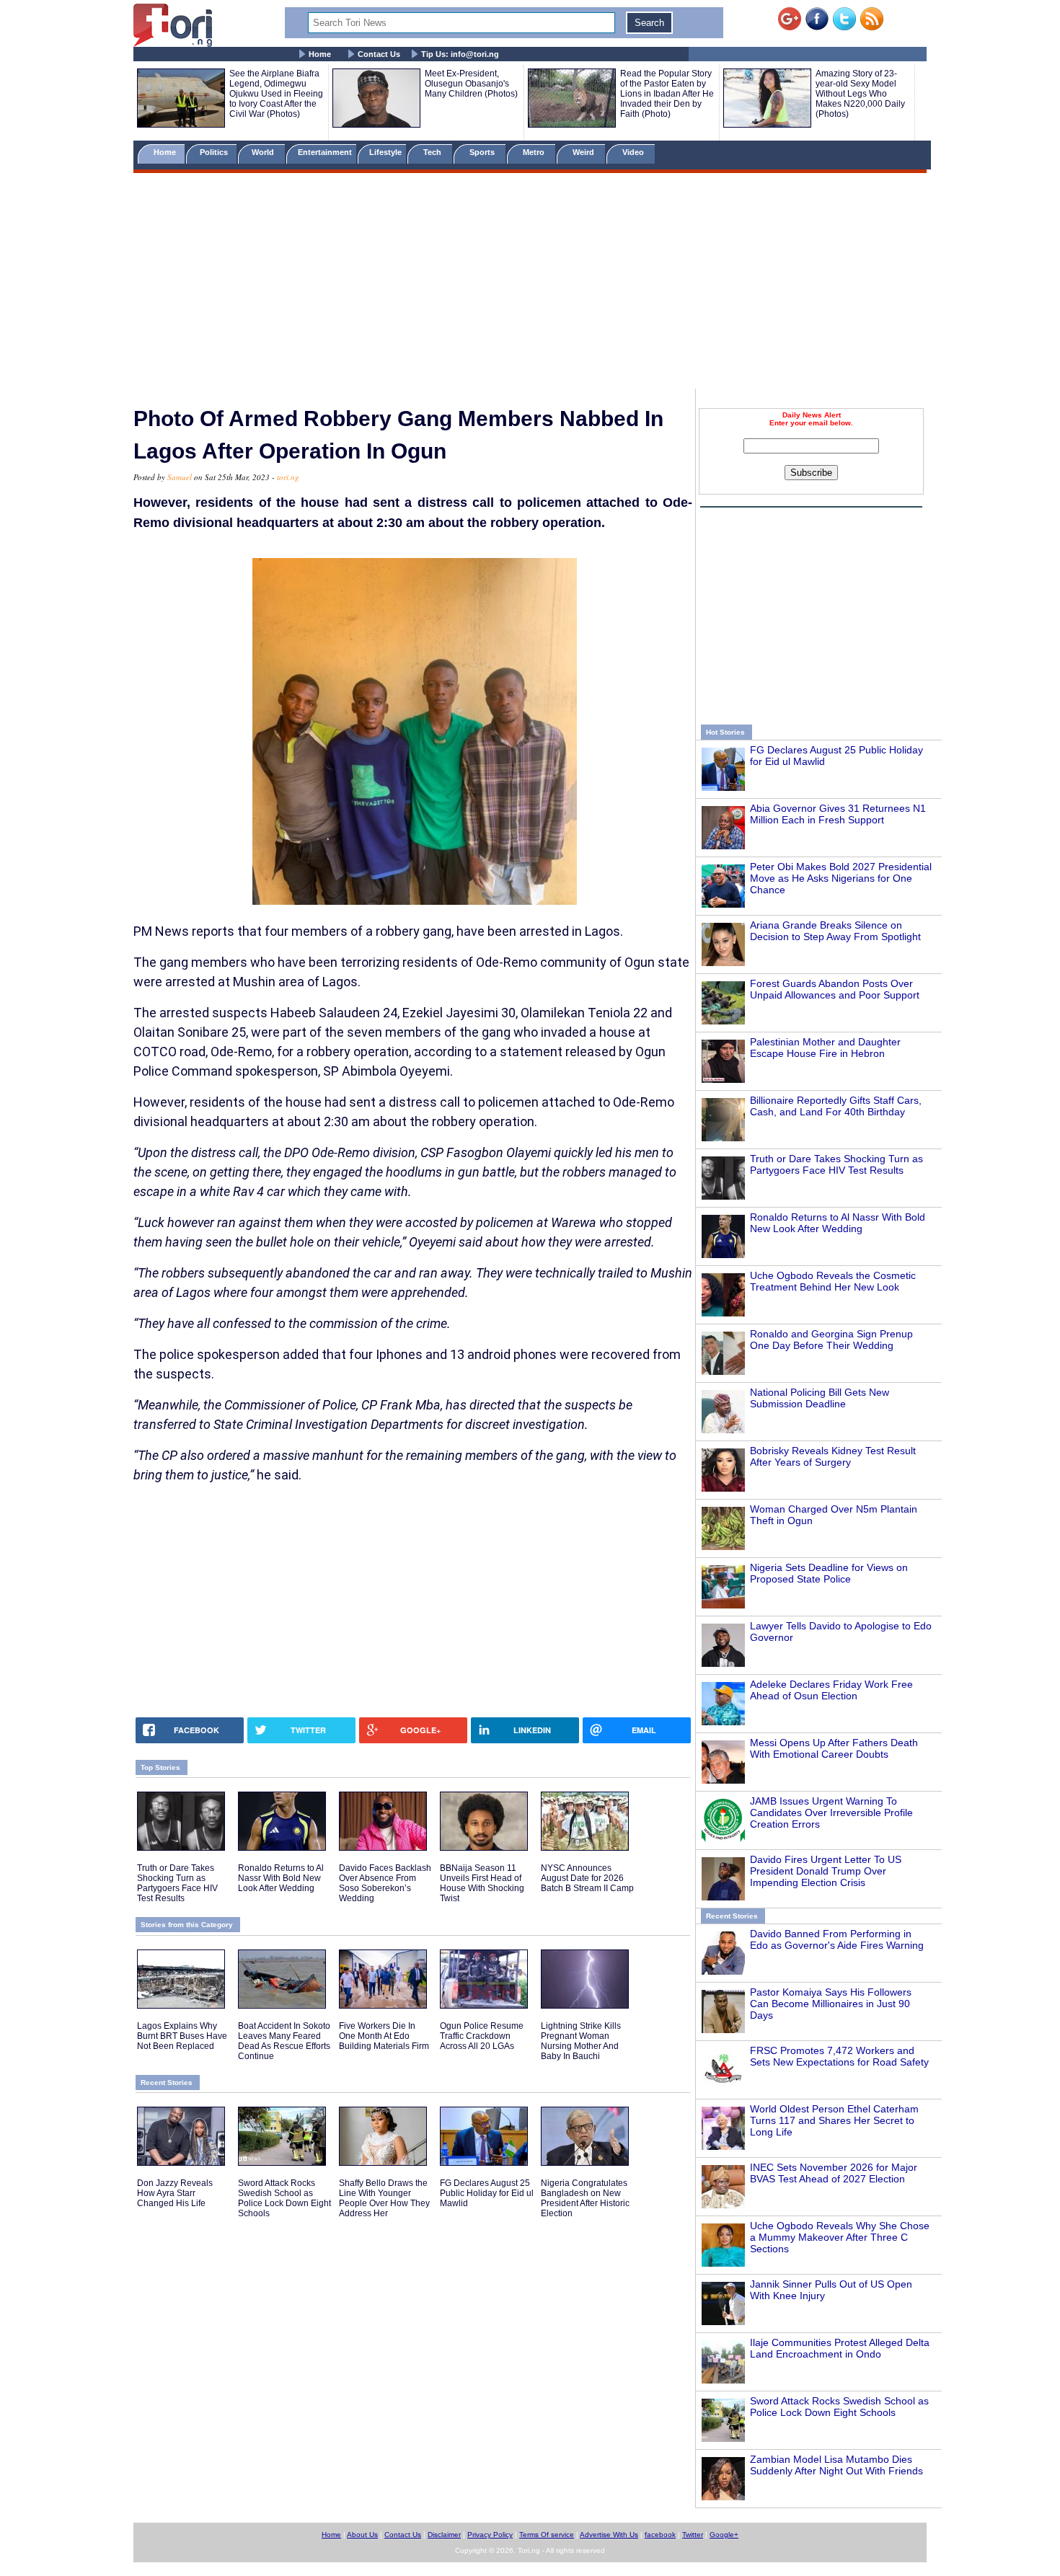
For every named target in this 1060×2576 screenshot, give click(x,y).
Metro (535, 152)
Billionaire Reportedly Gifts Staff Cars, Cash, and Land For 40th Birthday (836, 1106)
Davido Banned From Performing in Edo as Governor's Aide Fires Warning (837, 1939)
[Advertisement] (530, 283)
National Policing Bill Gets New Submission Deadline (820, 1398)
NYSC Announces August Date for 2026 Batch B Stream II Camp (587, 1878)
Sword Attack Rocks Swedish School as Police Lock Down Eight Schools (839, 2407)
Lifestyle (385, 152)
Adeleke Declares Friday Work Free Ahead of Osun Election (831, 1690)
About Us (362, 2535)
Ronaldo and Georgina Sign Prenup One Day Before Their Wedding (831, 1340)
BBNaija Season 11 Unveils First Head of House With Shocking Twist (482, 1883)
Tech (433, 152)
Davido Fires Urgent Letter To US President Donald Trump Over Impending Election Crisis (826, 1871)
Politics (215, 152)
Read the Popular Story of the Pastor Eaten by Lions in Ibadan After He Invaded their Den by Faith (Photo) (667, 94)
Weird (584, 152)
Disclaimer (444, 2535)
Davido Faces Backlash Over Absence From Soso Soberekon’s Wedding (385, 1883)
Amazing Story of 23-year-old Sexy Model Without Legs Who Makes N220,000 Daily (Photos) (860, 94)
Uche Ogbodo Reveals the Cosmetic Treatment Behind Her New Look (833, 1281)
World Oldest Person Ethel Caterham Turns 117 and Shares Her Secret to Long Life (834, 2120)
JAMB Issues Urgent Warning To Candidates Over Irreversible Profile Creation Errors (831, 1813)
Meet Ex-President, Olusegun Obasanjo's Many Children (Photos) (471, 84)
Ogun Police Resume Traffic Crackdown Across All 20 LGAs (482, 2036)
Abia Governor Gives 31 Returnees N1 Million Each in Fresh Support (838, 814)
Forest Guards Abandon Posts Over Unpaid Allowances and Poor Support (835, 989)
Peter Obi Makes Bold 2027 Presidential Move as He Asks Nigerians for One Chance (841, 878)
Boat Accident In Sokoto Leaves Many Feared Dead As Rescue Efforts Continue (284, 2041)
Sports (483, 152)
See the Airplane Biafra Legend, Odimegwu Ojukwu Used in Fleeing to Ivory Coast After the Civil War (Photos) (276, 94)
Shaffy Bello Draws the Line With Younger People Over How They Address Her (384, 2198)
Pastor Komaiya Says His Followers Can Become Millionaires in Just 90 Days (831, 2004)
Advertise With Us (609, 2535)
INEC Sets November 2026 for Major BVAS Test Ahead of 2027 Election (834, 2173)
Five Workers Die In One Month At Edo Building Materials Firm (384, 2036)
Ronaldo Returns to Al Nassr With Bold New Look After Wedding (838, 1223)
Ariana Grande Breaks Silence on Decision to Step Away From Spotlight (835, 931)
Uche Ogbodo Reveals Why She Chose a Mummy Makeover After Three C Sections (840, 2237)
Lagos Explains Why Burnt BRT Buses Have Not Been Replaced (182, 2036)
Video (634, 152)
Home (320, 54)
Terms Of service (547, 2535)
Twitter (693, 2535)
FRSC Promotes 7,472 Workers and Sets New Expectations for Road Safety (839, 2056)
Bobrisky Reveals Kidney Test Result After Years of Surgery (833, 1456)
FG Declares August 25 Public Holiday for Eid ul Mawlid (487, 2193)
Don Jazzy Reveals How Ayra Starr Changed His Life (175, 2193)
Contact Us (379, 54)
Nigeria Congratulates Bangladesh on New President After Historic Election (585, 2198)
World (265, 152)
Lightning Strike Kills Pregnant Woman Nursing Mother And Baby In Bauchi (581, 2041)
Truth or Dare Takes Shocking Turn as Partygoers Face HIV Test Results (836, 1164)
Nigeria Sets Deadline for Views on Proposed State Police (829, 1573)
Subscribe (811, 473)
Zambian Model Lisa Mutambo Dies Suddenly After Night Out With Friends (836, 2465)
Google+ (724, 2535)
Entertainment (325, 152)
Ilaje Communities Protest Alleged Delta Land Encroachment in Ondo (840, 2348)
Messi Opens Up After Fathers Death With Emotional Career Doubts (834, 1748)
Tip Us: (460, 54)
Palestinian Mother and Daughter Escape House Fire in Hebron (825, 1048)
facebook (660, 2535)
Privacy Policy (490, 2535)
